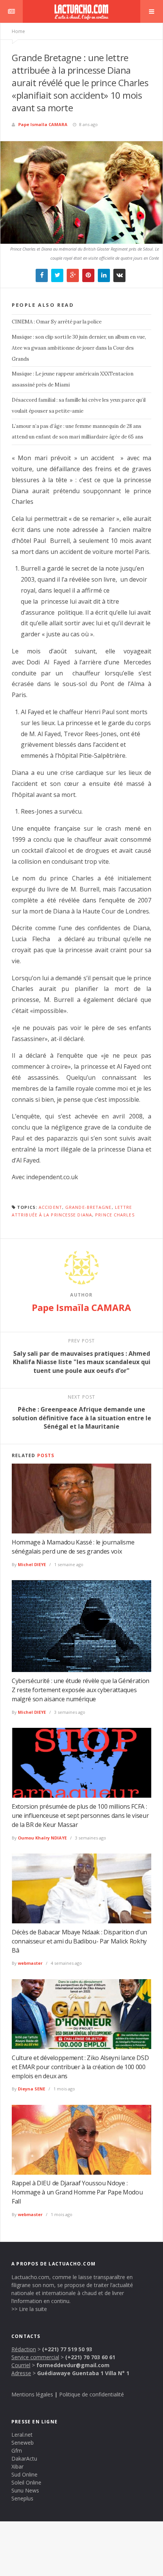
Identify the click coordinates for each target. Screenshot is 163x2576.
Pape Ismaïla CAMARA (43, 124)
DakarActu (24, 2458)
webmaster (30, 1963)
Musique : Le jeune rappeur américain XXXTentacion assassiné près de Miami (73, 379)
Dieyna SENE (31, 2089)
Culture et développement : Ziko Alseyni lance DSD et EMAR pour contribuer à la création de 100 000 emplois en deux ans (80, 2067)
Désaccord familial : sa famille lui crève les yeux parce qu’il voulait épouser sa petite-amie (79, 405)
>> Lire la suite (29, 2309)
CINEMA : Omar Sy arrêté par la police (57, 322)
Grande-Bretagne (89, 1207)
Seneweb (23, 2443)
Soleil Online (26, 2482)
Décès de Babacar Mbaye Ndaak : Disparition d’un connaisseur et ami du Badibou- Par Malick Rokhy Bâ (79, 1941)
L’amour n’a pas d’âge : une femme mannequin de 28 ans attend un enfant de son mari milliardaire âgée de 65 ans (78, 432)
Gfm (17, 2451)
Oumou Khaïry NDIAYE (42, 1838)
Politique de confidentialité (92, 2394)
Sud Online (24, 2474)
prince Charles (115, 1215)
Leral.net (22, 2435)
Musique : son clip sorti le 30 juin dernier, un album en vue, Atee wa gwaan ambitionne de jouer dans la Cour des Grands (79, 348)
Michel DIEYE (32, 1564)
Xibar (17, 2466)
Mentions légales (32, 2394)
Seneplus (22, 2498)
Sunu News (25, 2490)
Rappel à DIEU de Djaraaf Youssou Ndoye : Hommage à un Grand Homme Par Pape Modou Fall (77, 2192)
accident (50, 1207)
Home (18, 31)
